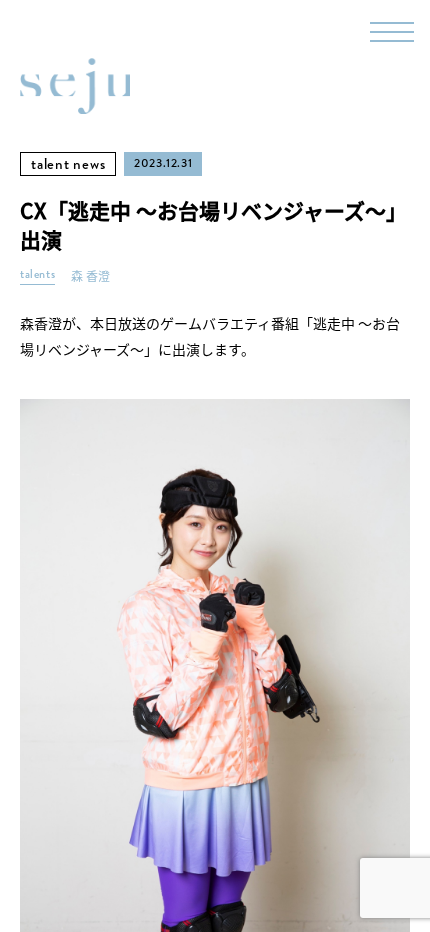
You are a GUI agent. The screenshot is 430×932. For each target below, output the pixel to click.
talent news (68, 164)
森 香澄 (90, 276)
